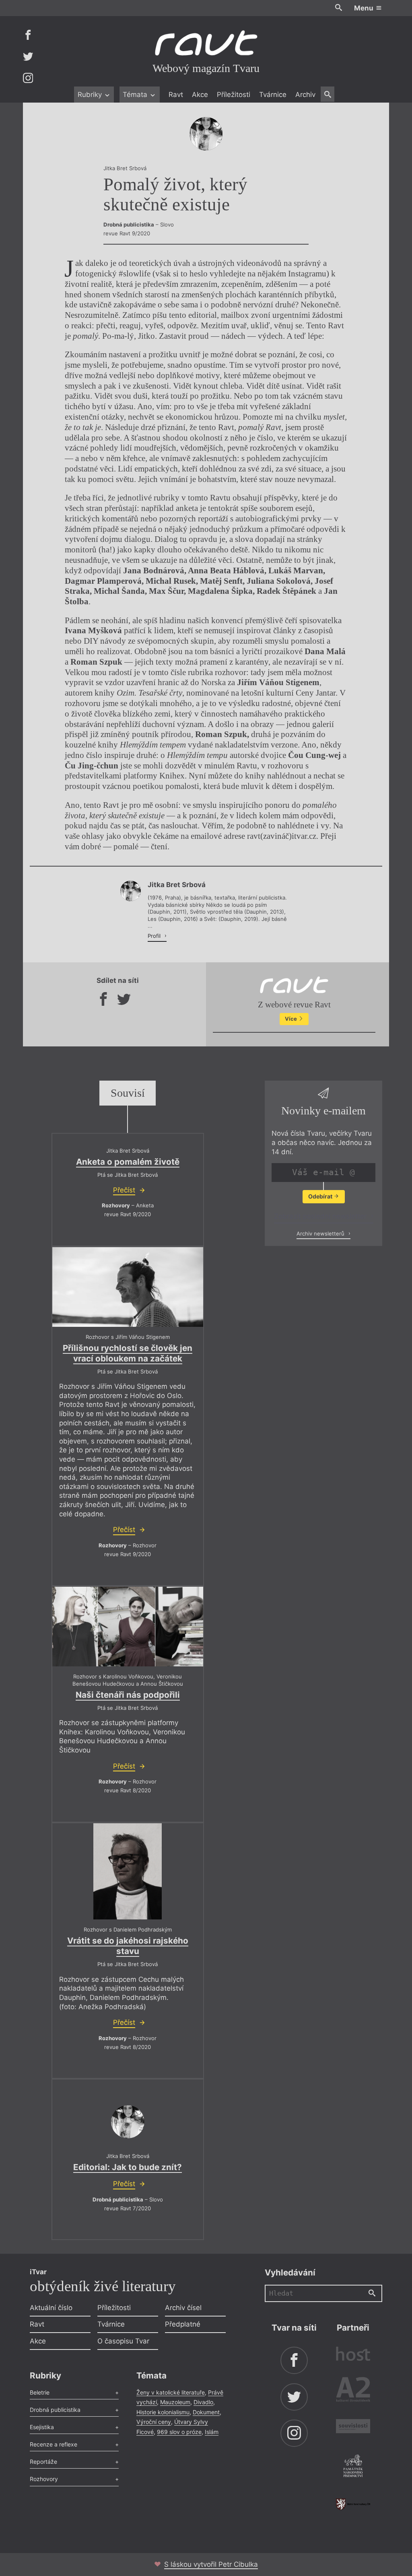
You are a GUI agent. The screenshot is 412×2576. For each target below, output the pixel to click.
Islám (212, 2432)
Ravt (176, 95)
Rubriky (91, 95)
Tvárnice (273, 95)
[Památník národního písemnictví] (353, 2467)
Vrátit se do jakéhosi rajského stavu (128, 1946)
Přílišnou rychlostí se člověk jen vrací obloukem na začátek (128, 1353)
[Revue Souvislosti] (353, 2427)
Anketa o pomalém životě (128, 1162)
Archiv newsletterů (321, 1233)
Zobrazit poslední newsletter (321, 1216)
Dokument (206, 2412)
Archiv (305, 95)
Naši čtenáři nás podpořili (128, 1695)
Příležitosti (234, 95)
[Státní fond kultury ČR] (353, 2504)
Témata (136, 95)
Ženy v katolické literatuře (171, 2392)
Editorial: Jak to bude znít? (128, 2167)
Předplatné (183, 2324)
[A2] (353, 2391)
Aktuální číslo (51, 2308)
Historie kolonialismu (163, 2412)
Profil (155, 936)
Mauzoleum (175, 2402)
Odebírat (321, 1196)
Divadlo (203, 2402)
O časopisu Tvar (123, 2341)
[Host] (353, 2355)
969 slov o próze (179, 2432)
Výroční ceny (154, 2422)
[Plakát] (128, 1872)
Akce (200, 95)
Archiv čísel (183, 2308)
